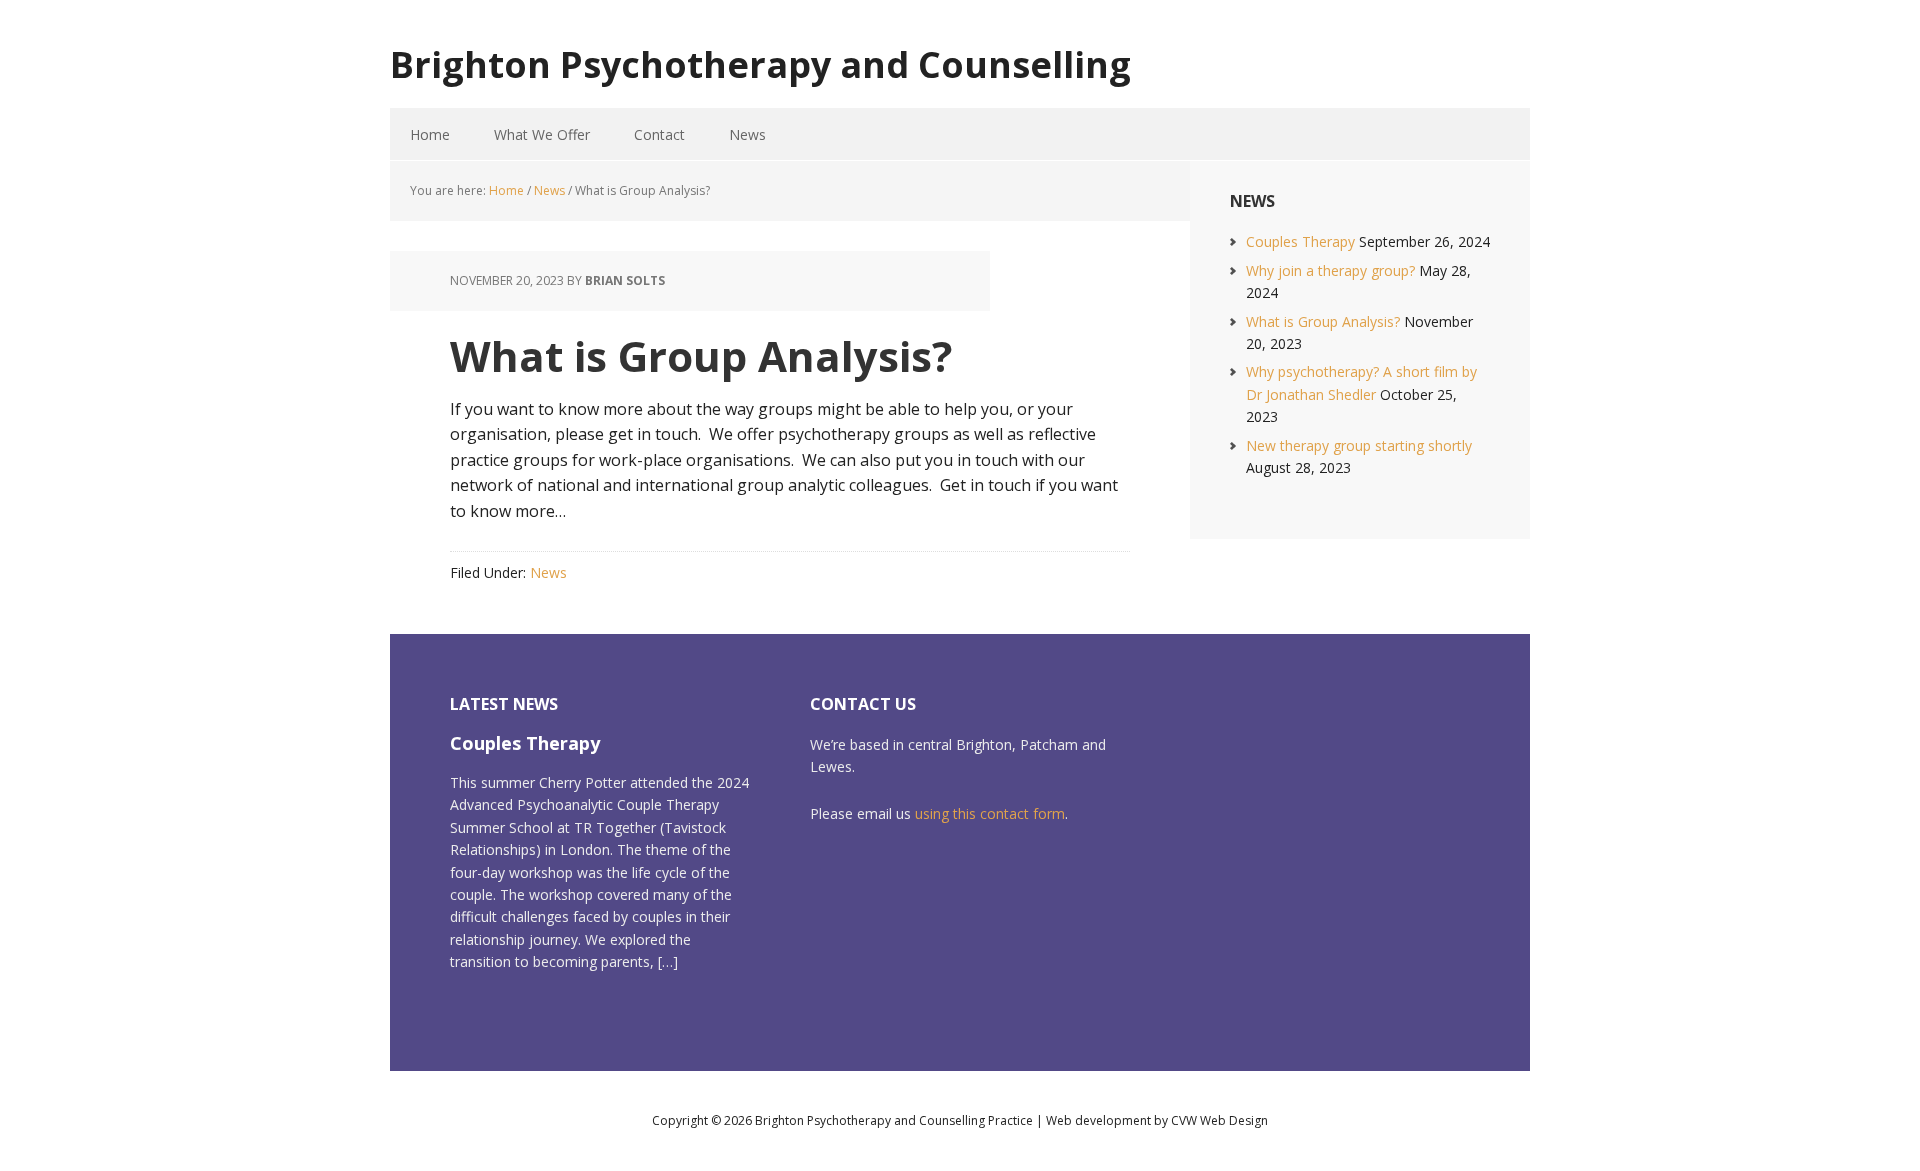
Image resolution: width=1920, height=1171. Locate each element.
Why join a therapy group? (1330, 270)
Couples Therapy (1300, 241)
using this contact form (990, 813)
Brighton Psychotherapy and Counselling (760, 63)
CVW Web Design (1219, 1120)
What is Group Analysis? (1323, 321)
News (548, 572)
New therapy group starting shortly (1359, 445)
